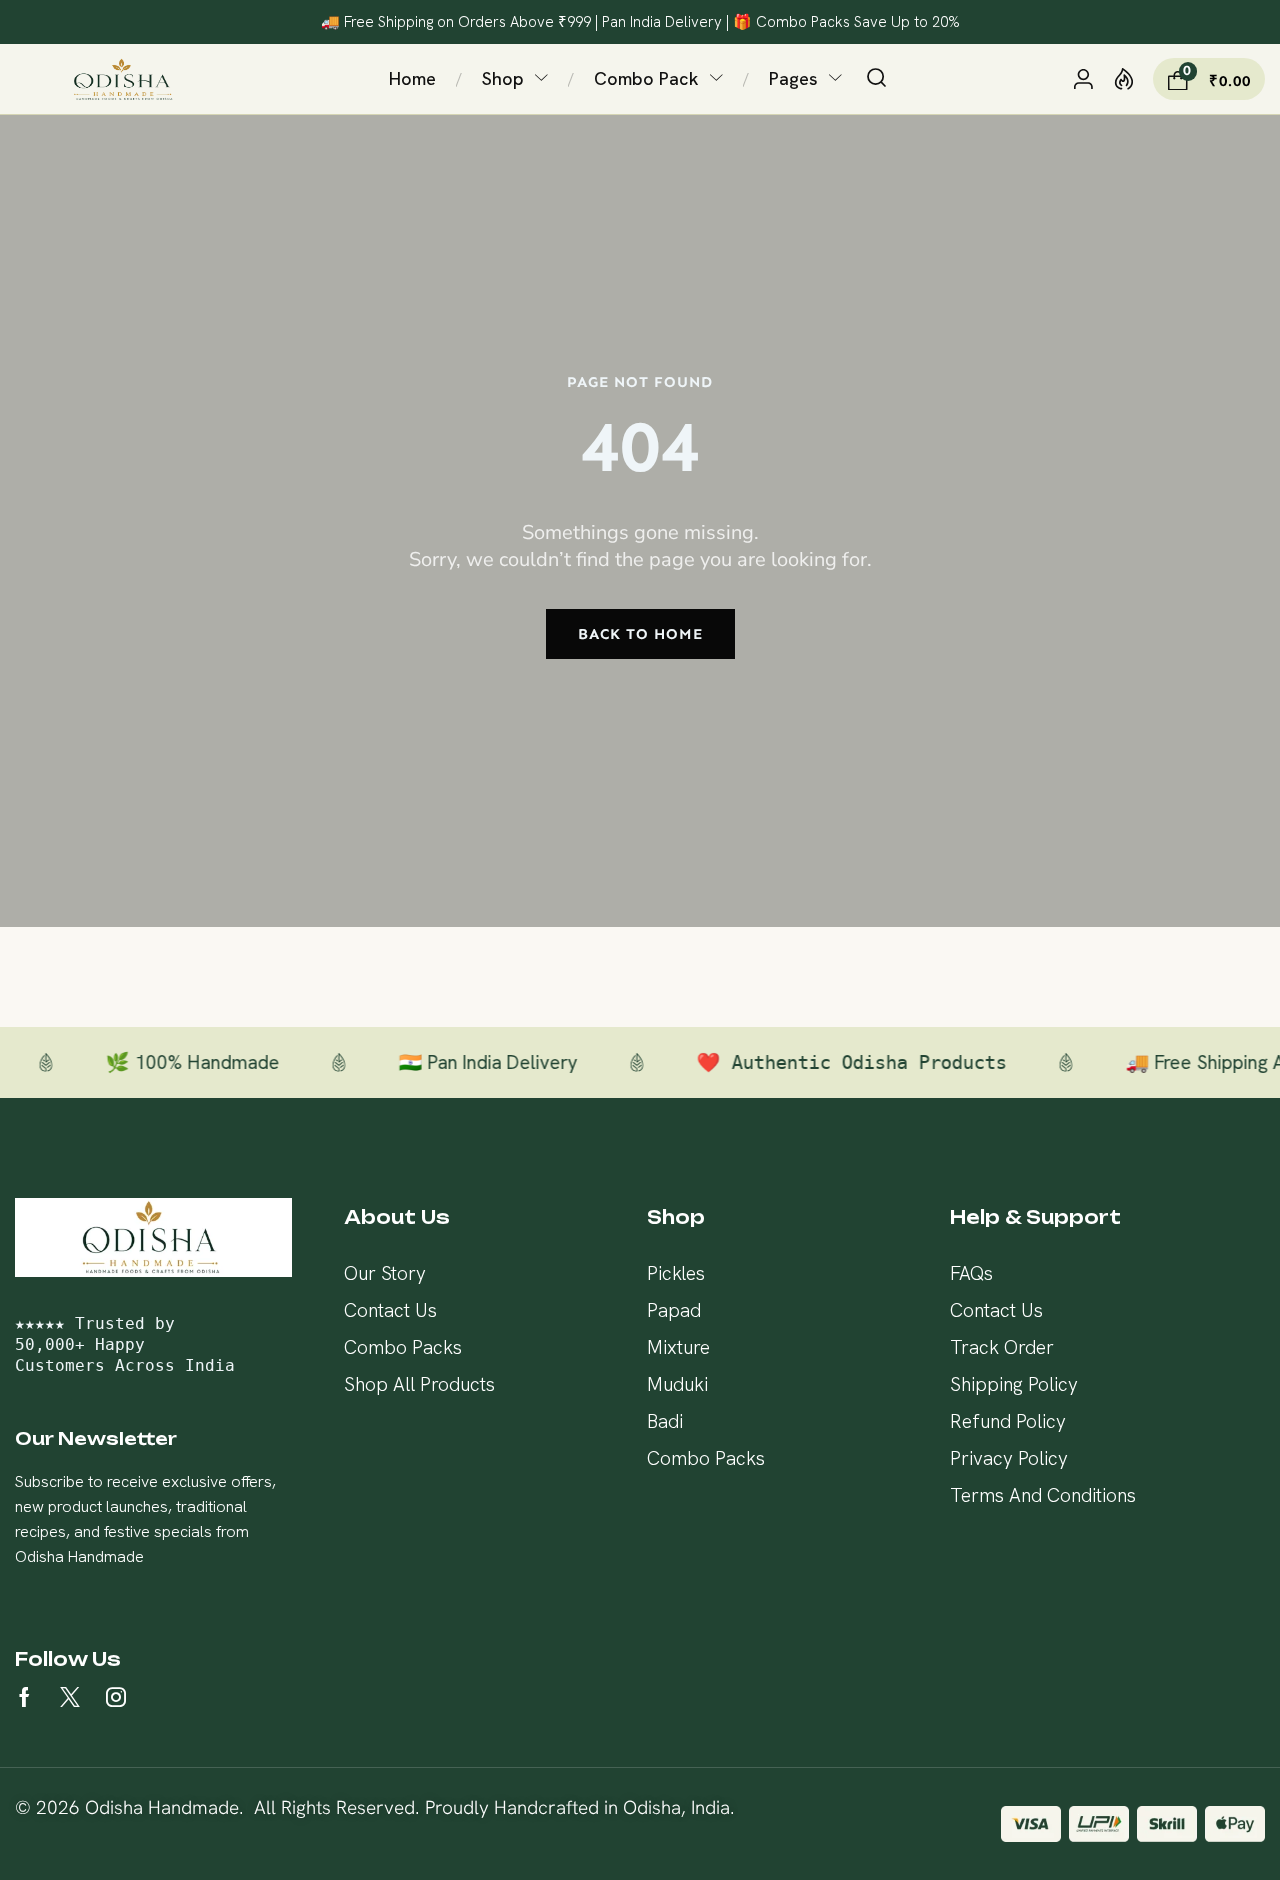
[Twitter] (70, 1697)
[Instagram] (116, 1697)
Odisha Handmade (162, 1807)
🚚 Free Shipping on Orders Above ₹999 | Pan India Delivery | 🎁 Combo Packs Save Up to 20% (640, 22)
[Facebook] (24, 1697)
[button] (876, 79)
